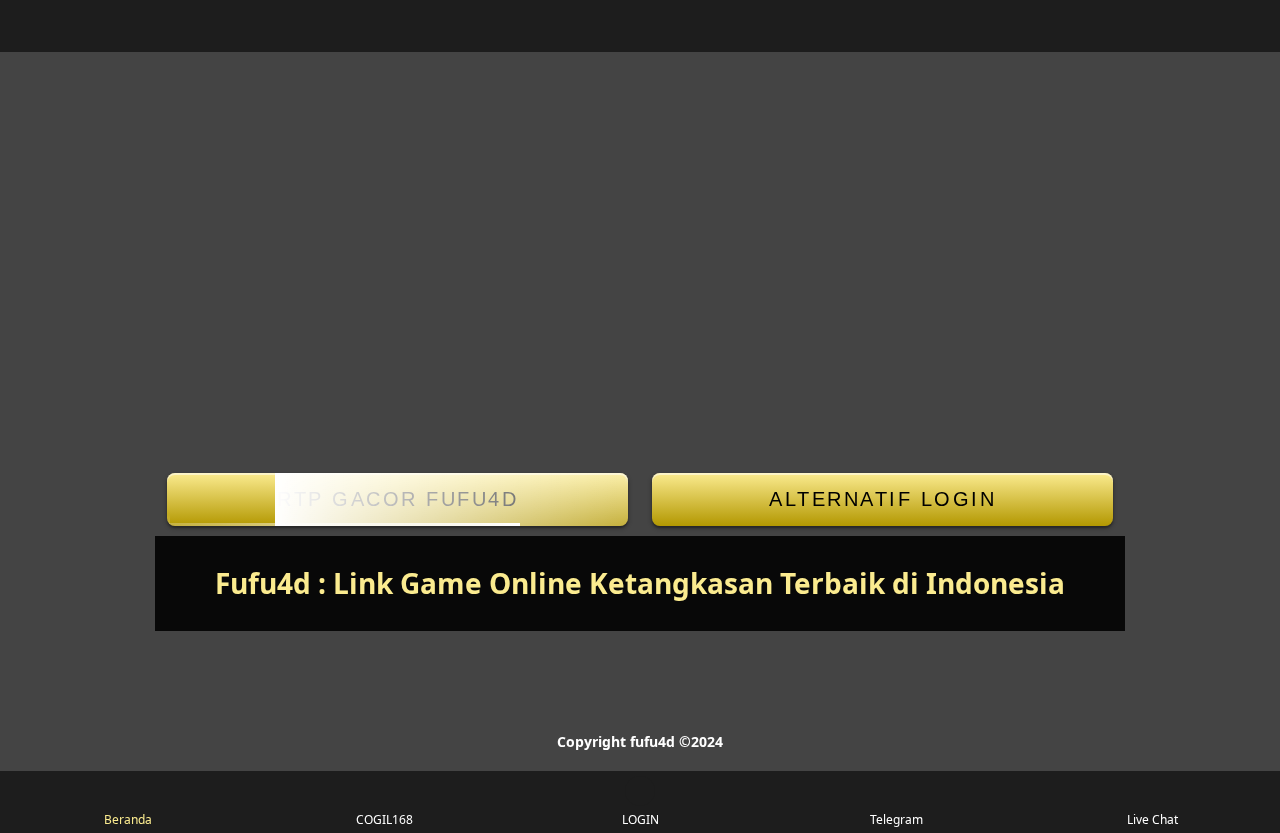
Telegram (896, 819)
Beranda (128, 819)
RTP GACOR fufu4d (397, 499)
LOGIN (640, 819)
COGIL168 (384, 819)
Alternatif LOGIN (882, 499)
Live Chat (1152, 819)
